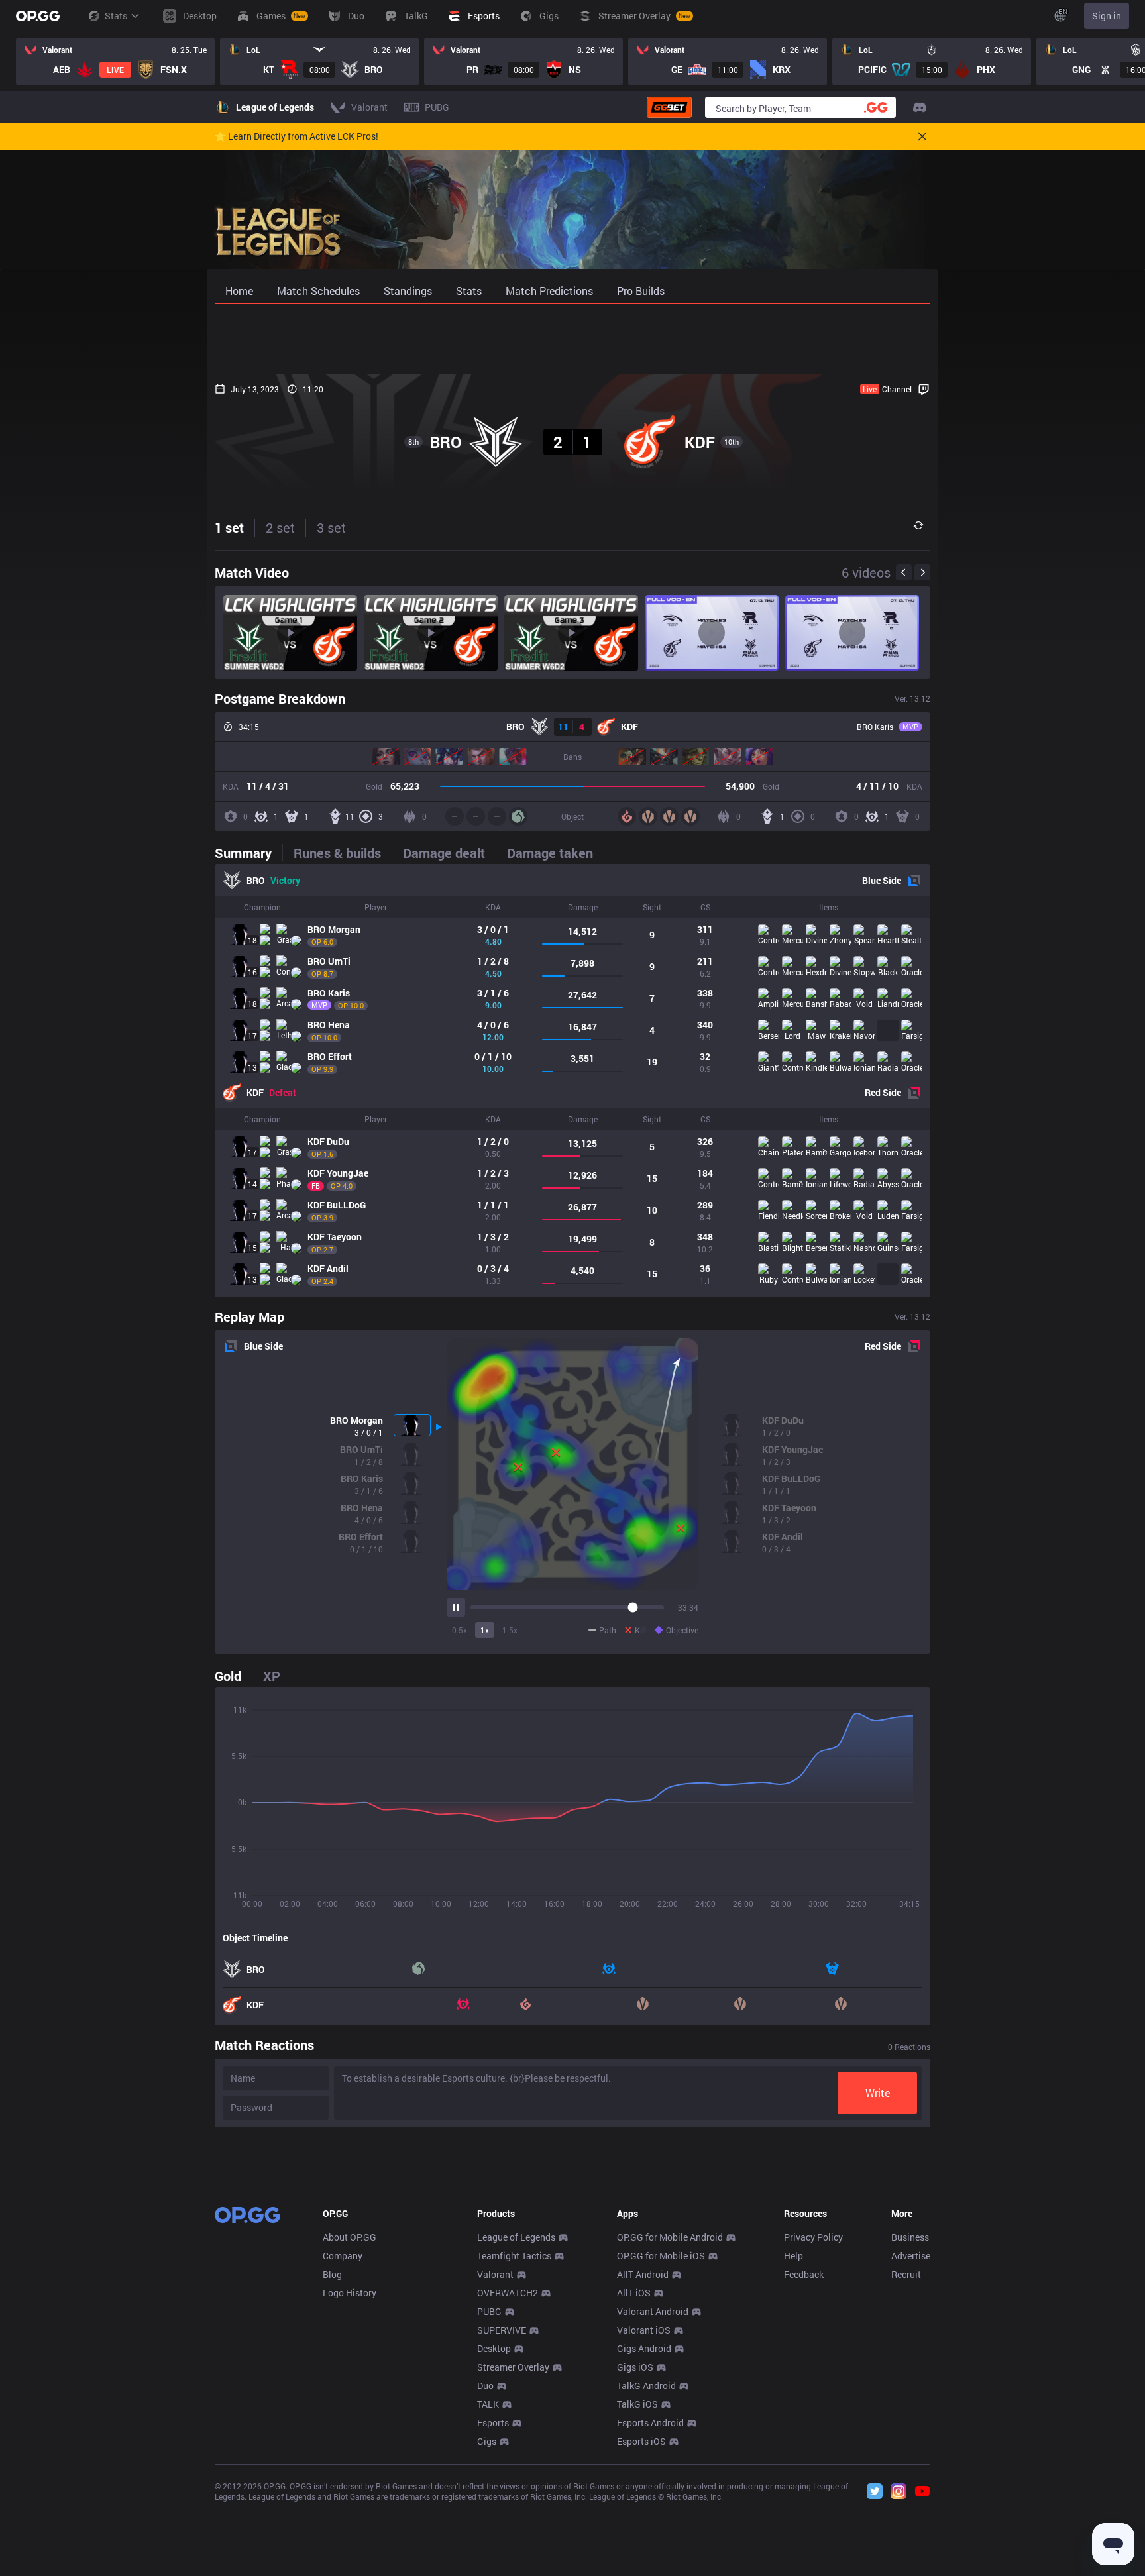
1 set (229, 527)
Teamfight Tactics (514, 2256)
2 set (280, 527)
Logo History (350, 2293)
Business (910, 2237)
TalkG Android (646, 2386)
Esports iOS (641, 2441)
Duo (485, 2386)
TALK (488, 2404)
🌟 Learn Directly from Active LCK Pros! (297, 136)
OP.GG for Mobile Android (670, 2237)
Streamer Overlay (513, 2367)
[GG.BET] (669, 107)
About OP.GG (350, 2237)
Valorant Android (653, 2311)
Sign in (1107, 16)
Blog (332, 2274)
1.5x (510, 1630)
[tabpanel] (572, 1081)
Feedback (804, 2274)
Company (343, 2256)
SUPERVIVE (502, 2330)
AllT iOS (634, 2293)
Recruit (906, 2274)
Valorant (495, 2274)
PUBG (489, 2311)
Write (878, 2093)
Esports (493, 2423)
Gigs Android (644, 2348)
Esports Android (650, 2423)
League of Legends (516, 2237)
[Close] (922, 136)
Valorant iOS (644, 2330)
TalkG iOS (637, 2404)
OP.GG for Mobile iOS (661, 2256)
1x (485, 1630)
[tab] (248, 853)
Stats (116, 16)
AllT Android (643, 2274)
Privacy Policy (813, 2237)
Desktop (494, 2348)
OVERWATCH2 (508, 2293)
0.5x (460, 1630)
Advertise (911, 2256)
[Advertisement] (572, 339)
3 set (331, 527)
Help (793, 2256)
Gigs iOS (635, 2367)
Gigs (487, 2441)
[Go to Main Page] (38, 16)
